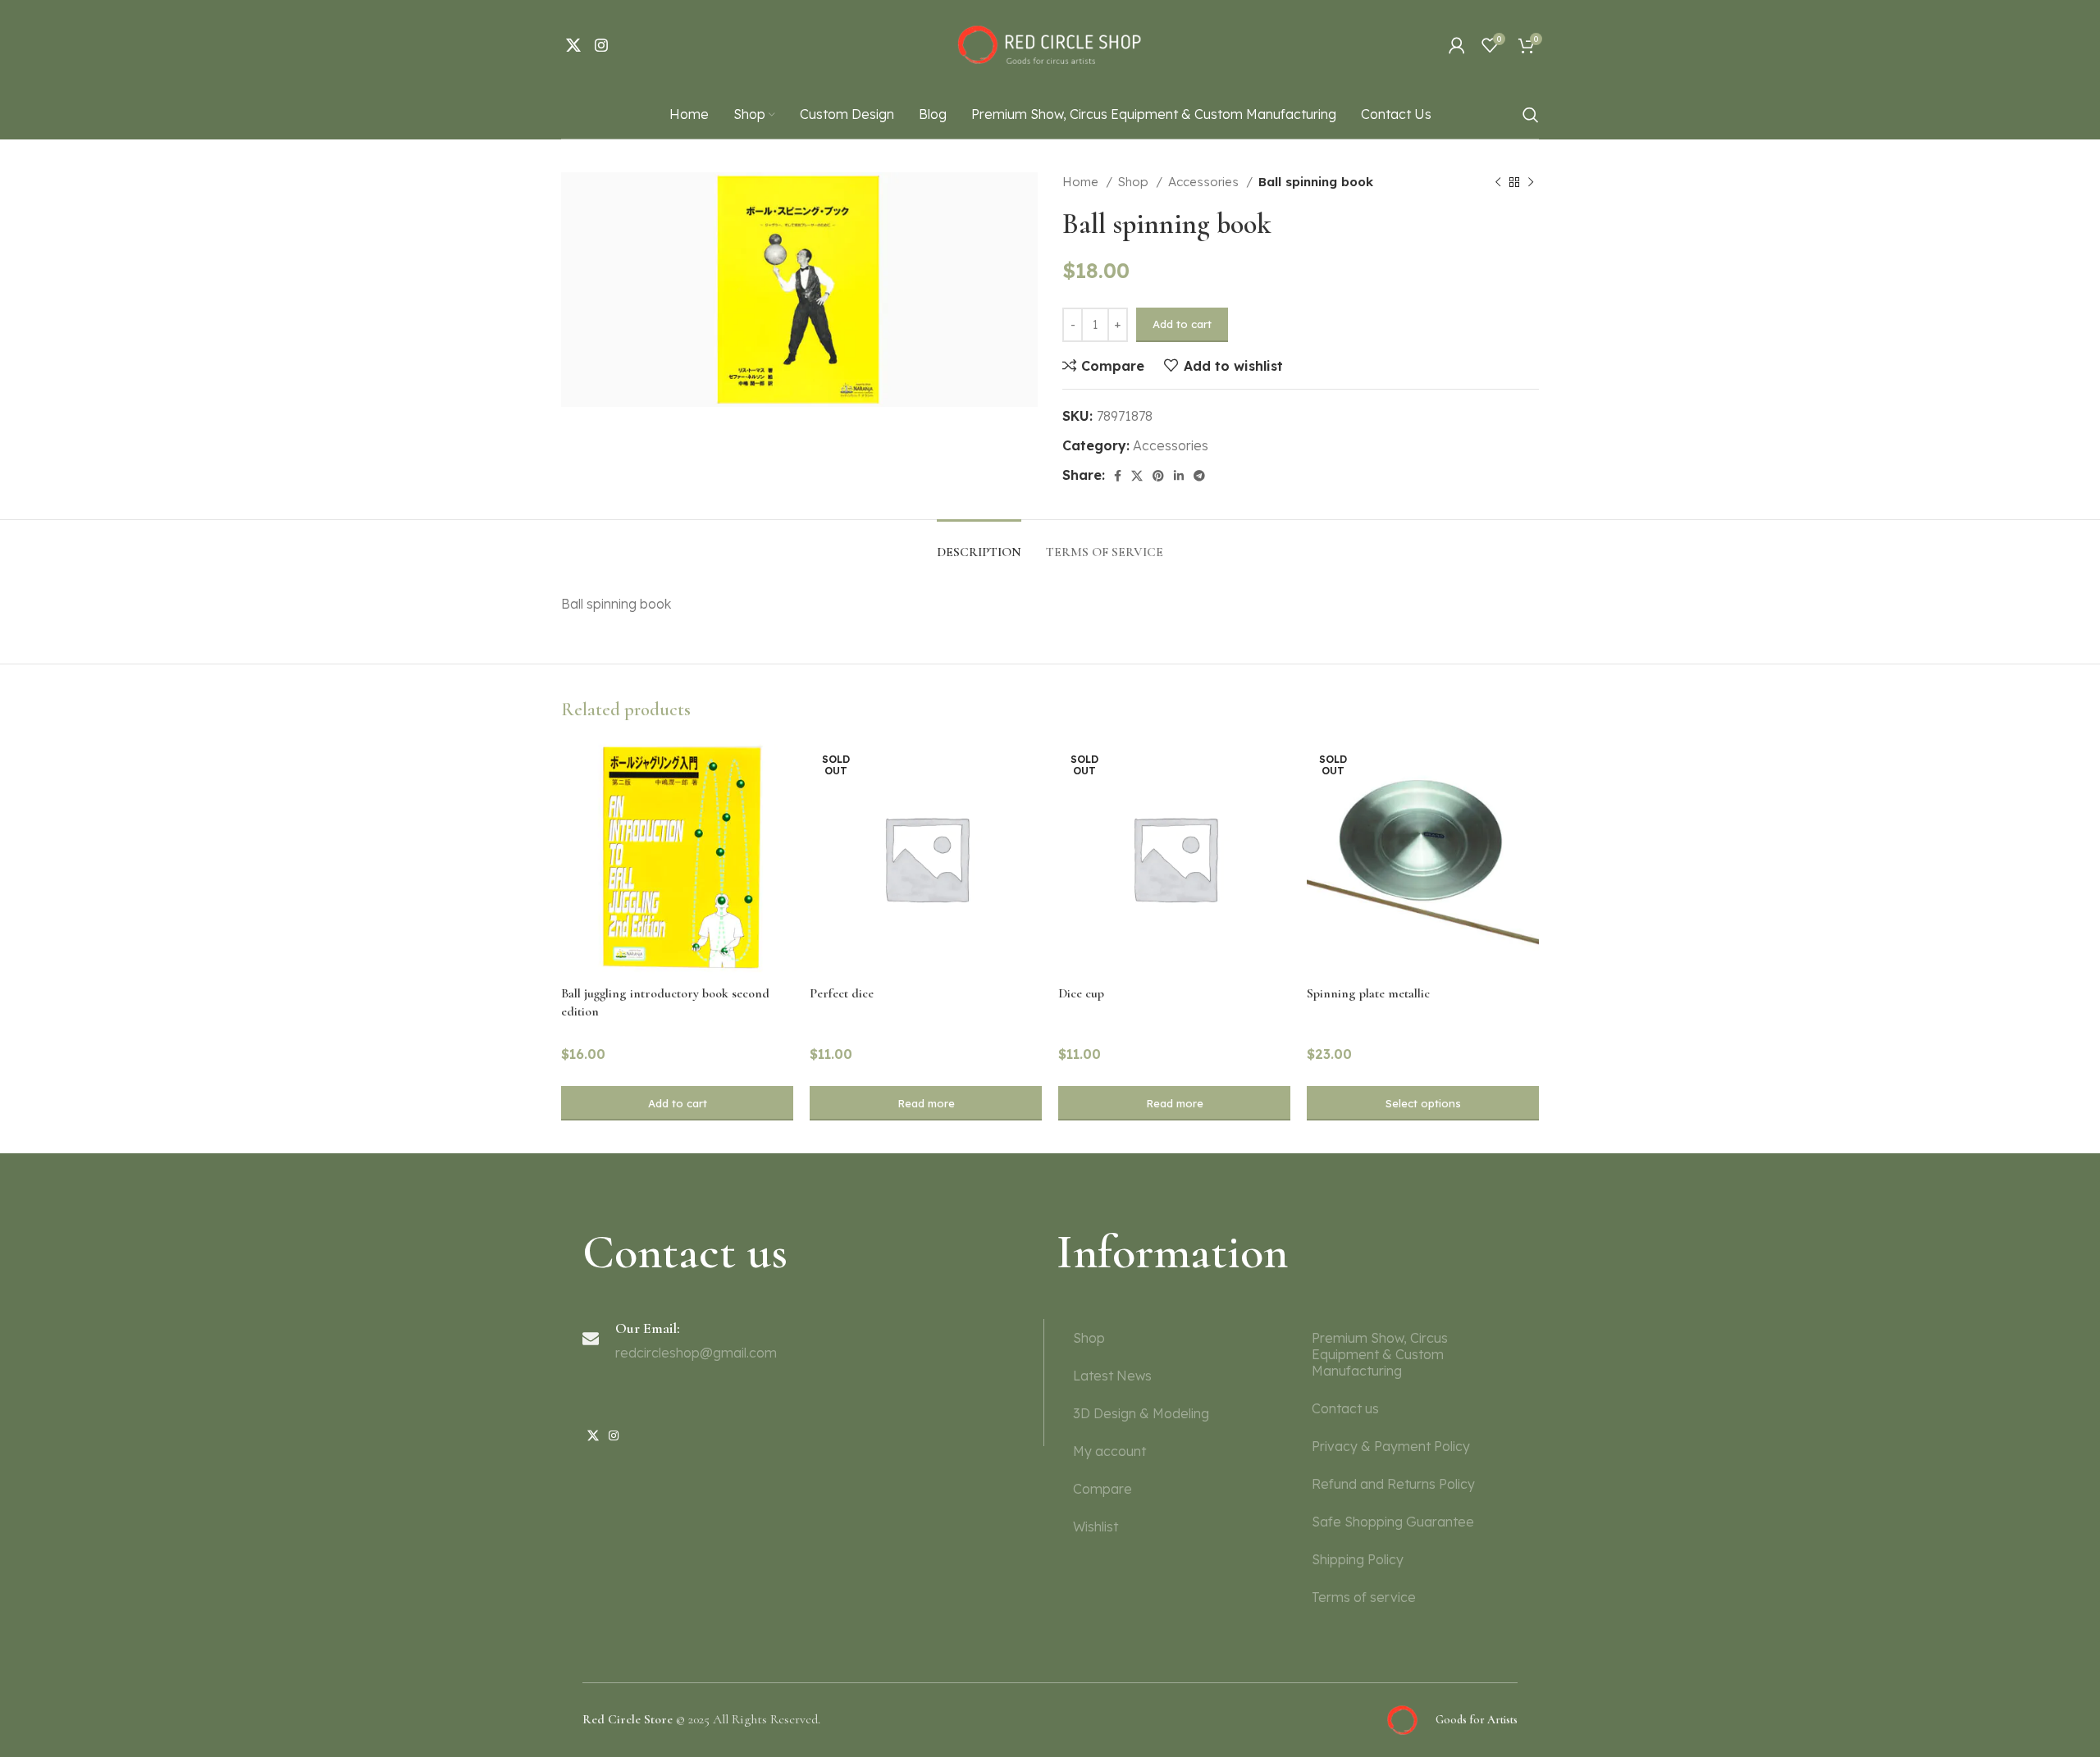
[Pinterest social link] (1158, 476)
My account (1109, 1451)
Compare (1102, 1489)
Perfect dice (842, 993)
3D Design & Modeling (1141, 1413)
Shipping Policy (1358, 1559)
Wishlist (1096, 1527)
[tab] (979, 544)
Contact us (1345, 1408)
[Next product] (1531, 182)
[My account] (1457, 45)
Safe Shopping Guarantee (1393, 1522)
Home (1082, 182)
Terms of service (1364, 1597)
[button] (677, 1103)
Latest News (1112, 1376)
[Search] (1531, 115)
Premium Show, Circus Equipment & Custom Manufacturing (1380, 1354)
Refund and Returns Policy (1393, 1484)
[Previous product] (1498, 182)
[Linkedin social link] (1179, 476)
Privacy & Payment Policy (1391, 1446)
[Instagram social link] (601, 45)
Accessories (1205, 182)
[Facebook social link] (1118, 476)
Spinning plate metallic (1368, 993)
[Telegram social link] (1199, 476)
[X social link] (573, 45)
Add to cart (1182, 324)
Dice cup (1081, 993)
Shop (1135, 182)
